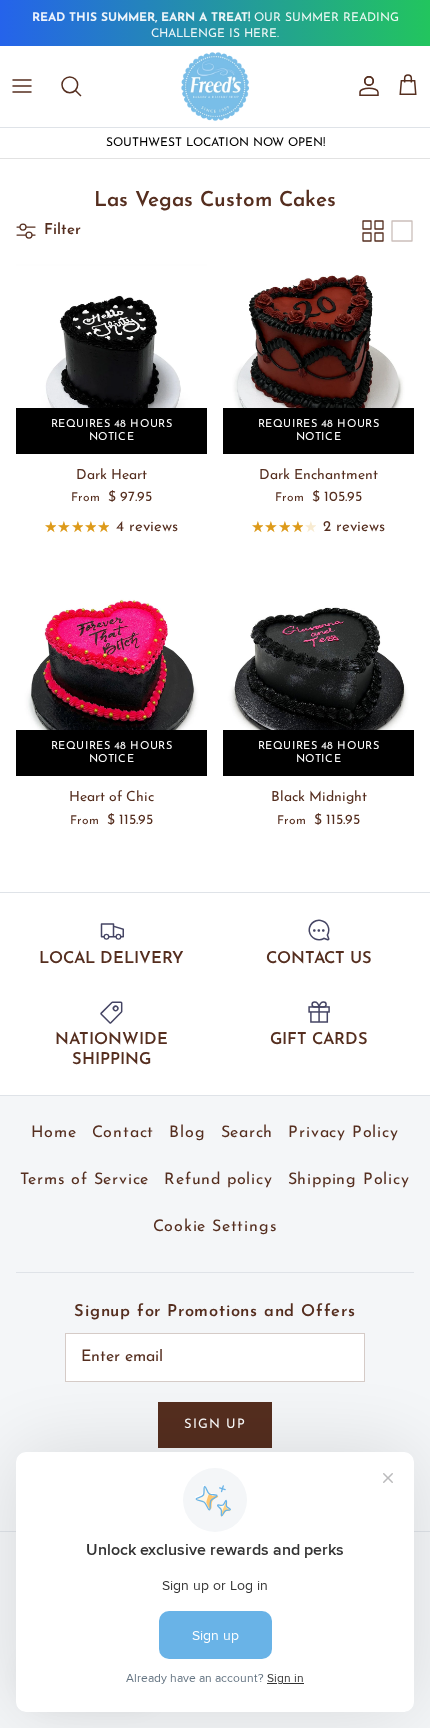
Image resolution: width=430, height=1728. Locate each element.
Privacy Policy (343, 1133)
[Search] (81, 86)
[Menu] (22, 86)
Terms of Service (84, 1180)
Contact (123, 1133)
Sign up (215, 1424)
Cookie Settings (215, 1227)
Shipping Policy (349, 1180)
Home (53, 1133)
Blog (187, 1133)
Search (247, 1133)
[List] (402, 231)
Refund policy (218, 1180)
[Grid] (373, 231)
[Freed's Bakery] (215, 86)
